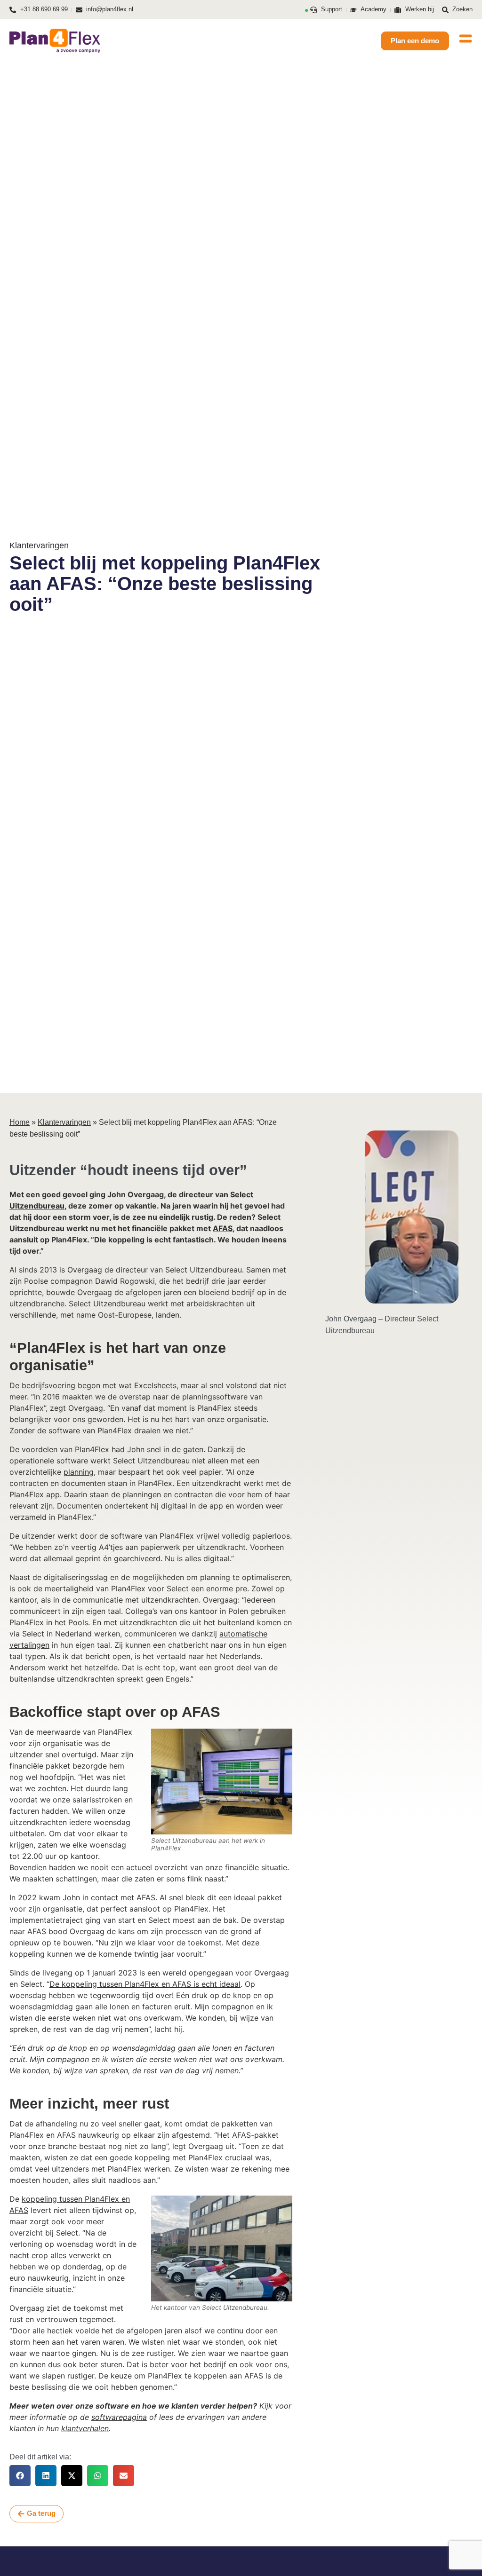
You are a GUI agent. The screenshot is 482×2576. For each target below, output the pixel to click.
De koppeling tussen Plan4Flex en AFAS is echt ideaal (145, 1984)
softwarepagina (119, 2417)
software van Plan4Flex (90, 1430)
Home (20, 1122)
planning (79, 1472)
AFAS (223, 1228)
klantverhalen (85, 2428)
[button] (20, 2476)
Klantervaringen (64, 1122)
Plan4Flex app (35, 1494)
